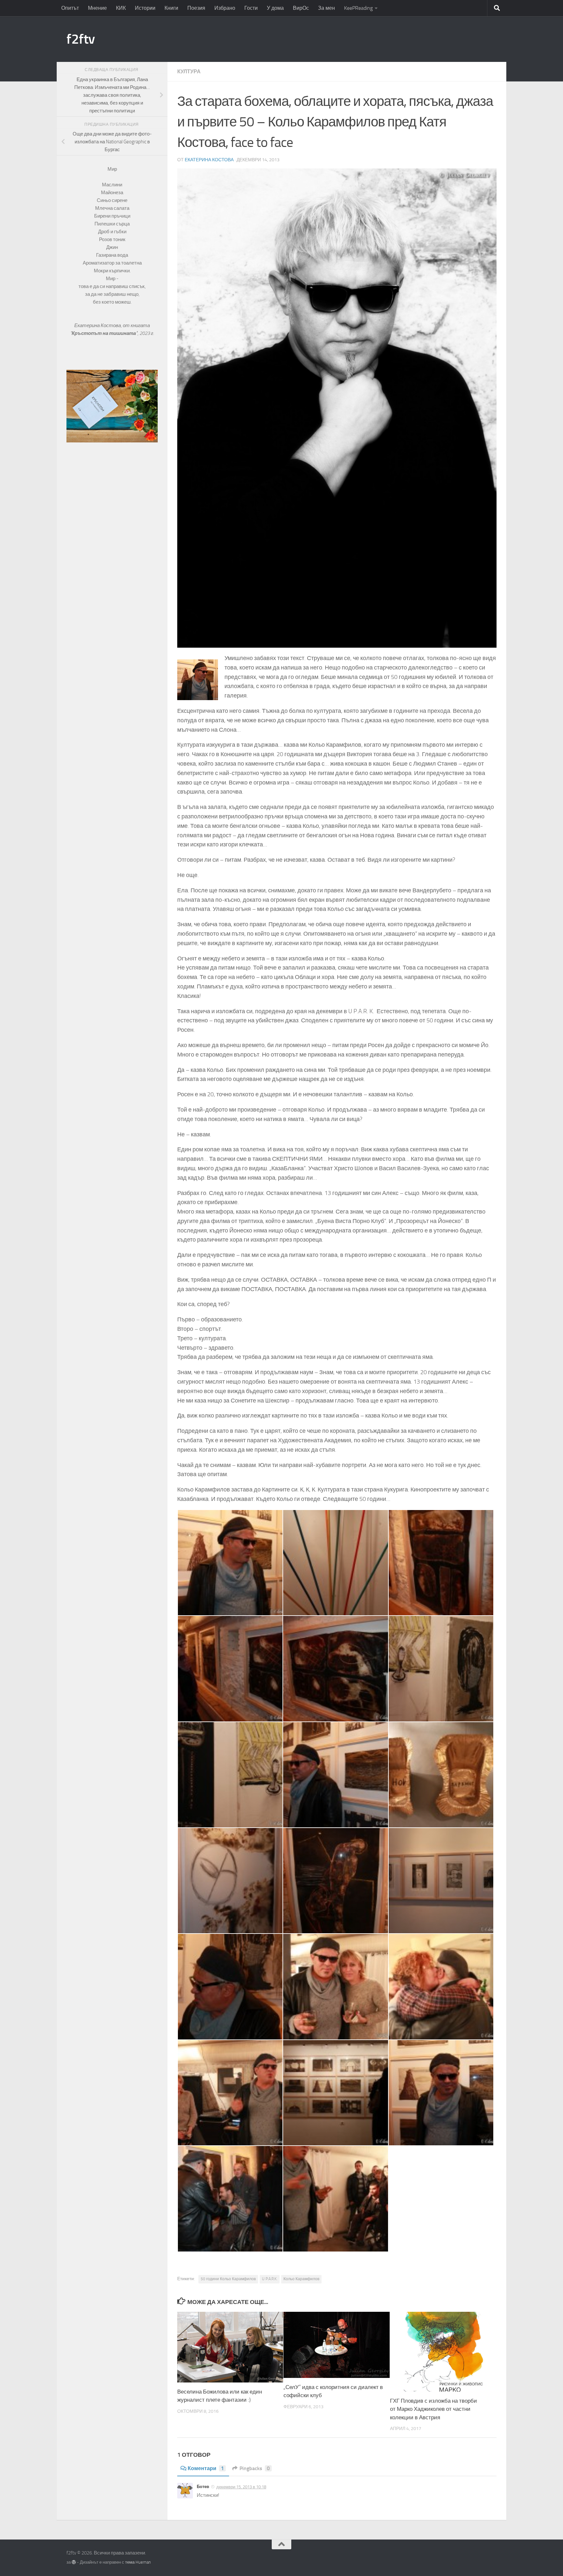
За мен (326, 8)
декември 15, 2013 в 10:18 (241, 2487)
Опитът (70, 8)
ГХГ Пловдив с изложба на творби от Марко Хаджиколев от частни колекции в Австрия (433, 2409)
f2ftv (81, 39)
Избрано (225, 8)
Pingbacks (255, 2468)
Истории (145, 8)
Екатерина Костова (209, 160)
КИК (121, 8)
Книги (171, 8)
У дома (275, 8)
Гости (251, 8)
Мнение (97, 8)
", (105, 333)
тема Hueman (138, 2562)
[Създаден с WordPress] (74, 2562)
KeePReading (358, 8)
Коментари (206, 2468)
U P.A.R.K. (270, 2279)
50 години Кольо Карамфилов (228, 2279)
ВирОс (301, 8)
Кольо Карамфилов (301, 2279)
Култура (189, 72)
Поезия (196, 8)
